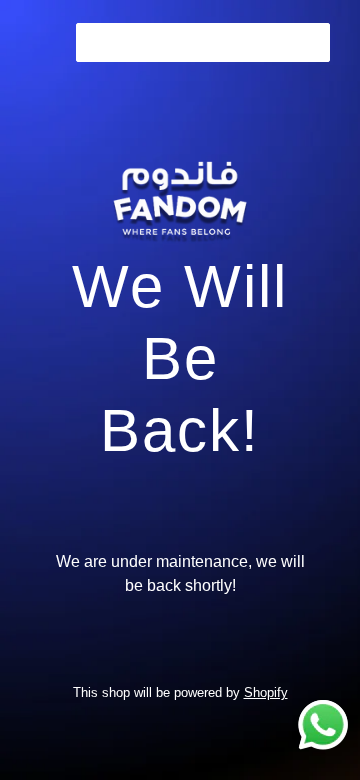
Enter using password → (203, 42)
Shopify (266, 692)
